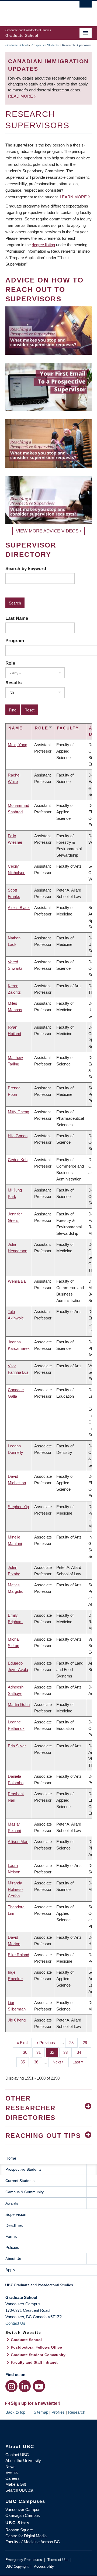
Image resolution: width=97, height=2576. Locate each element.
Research (77, 2412)
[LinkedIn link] (25, 2386)
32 (54, 2052)
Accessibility (44, 2566)
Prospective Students (45, 45)
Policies (12, 2247)
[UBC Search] (86, 7)
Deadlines (14, 2225)
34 (81, 2052)
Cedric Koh (18, 1160)
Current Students (20, 2181)
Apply (10, 2270)
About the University (23, 2461)
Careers (13, 2478)
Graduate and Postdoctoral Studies (48, 2287)
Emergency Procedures (24, 2560)
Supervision (16, 2214)
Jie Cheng (17, 2020)
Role (10, 663)
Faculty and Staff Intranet (34, 2362)
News (11, 2466)
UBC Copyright (17, 2566)
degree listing (43, 245)
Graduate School (16, 45)
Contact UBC (17, 2455)
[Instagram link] (11, 2386)
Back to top (16, 2412)
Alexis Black (19, 908)
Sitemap (41, 2412)
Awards (12, 2203)
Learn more (73, 197)
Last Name (17, 618)
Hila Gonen (18, 1136)
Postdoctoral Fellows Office (36, 2347)
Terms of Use (58, 2560)
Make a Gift (16, 2484)
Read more (21, 96)
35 (25, 2062)
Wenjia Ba (17, 1281)
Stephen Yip (18, 1507)
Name (15, 728)
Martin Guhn (19, 1704)
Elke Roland (18, 1955)
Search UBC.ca (19, 2490)
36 (38, 2062)
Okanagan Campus (23, 2515)
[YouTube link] (39, 2386)
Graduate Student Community (38, 2355)
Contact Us (15, 2323)
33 (67, 2052)
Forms (11, 2236)
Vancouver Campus (23, 2509)
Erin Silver (17, 1746)
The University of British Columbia (36, 11)
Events (12, 2472)
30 (27, 2052)
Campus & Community (25, 2192)
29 (87, 2043)
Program (15, 641)
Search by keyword (26, 568)
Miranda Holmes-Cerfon (15, 1889)
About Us (13, 2259)
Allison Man (18, 1842)
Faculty (68, 728)
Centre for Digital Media (26, 2536)
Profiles (58, 2412)
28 (73, 2043)
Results (13, 683)
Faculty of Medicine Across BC (33, 2542)
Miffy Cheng (18, 1112)
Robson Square (19, 2530)
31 (41, 2052)
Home (11, 2158)
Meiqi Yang (18, 745)
